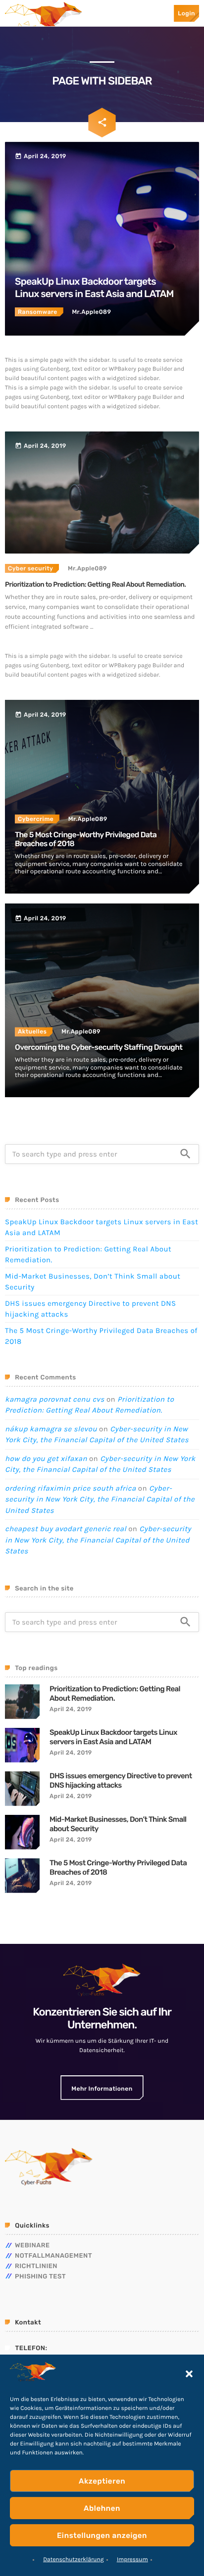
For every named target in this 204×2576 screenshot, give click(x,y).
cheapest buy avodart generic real (66, 1529)
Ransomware (38, 312)
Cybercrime (36, 819)
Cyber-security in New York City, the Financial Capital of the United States (100, 1499)
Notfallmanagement (53, 2256)
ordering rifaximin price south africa (71, 1488)
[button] (189, 2374)
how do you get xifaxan (46, 1459)
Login (186, 13)
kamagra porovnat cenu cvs (55, 1399)
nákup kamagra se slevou (51, 1429)
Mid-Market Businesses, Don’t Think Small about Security (118, 1824)
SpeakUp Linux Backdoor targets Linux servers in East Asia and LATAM (113, 1737)
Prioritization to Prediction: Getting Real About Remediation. (95, 585)
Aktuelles (32, 1031)
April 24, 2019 (71, 1709)
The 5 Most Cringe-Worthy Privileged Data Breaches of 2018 (118, 1868)
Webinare (32, 2246)
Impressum (132, 2560)
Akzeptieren (102, 2481)
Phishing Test (40, 2277)
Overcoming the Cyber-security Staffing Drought (99, 1047)
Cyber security (30, 568)
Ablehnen (102, 2508)
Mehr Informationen (102, 2089)
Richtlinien (36, 2266)
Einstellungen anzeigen (102, 2535)
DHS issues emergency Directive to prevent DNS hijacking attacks (121, 1781)
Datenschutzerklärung (74, 2560)
